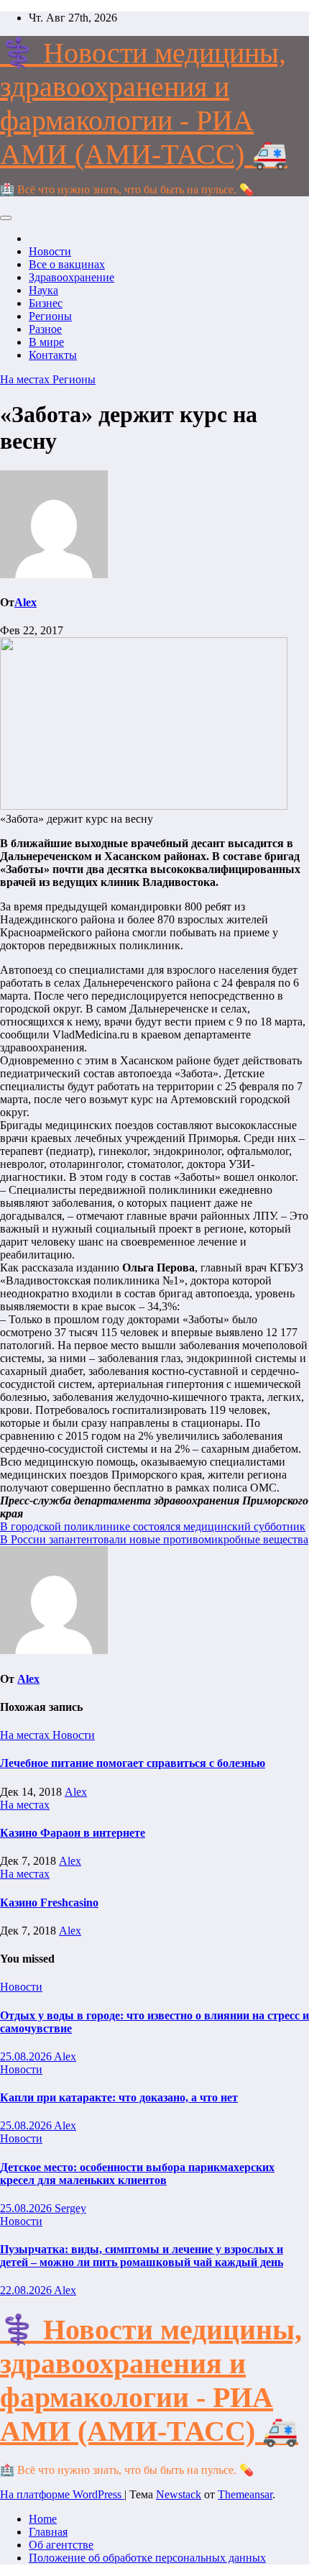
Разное (45, 329)
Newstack (179, 2494)
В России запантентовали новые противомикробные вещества (154, 1539)
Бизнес (46, 303)
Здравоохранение (72, 277)
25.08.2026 (27, 2056)
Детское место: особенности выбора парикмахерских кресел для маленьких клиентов (137, 2174)
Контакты (53, 355)
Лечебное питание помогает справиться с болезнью (133, 1763)
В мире (46, 342)
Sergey (70, 2208)
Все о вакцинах (67, 264)
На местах (26, 379)
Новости (50, 251)
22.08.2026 (27, 2290)
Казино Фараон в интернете (73, 1833)
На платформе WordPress (62, 2494)
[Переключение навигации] (6, 218)
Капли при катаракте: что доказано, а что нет (119, 2097)
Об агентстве (61, 2545)
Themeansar (245, 2494)
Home (43, 2519)
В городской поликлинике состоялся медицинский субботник (153, 1526)
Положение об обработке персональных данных (147, 2558)
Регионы (50, 316)
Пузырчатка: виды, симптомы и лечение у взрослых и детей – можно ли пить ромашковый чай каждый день (142, 2256)
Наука (43, 290)
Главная (48, 2532)
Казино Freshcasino (49, 1903)
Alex (26, 602)
